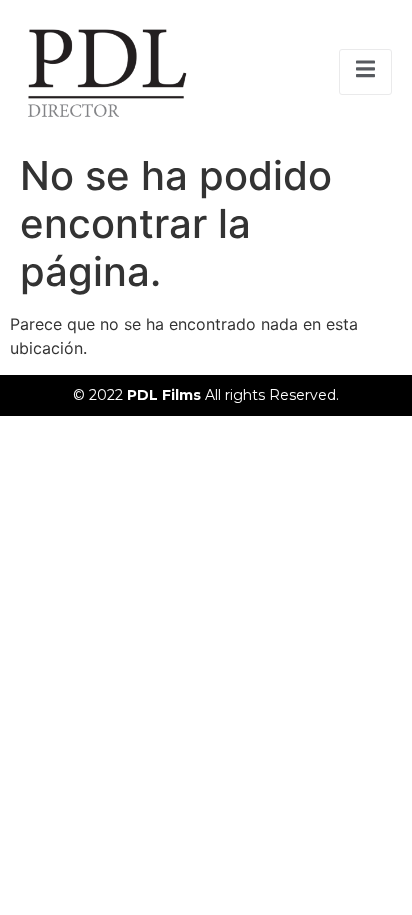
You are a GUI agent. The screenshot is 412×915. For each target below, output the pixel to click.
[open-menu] (365, 72)
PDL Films (166, 395)
